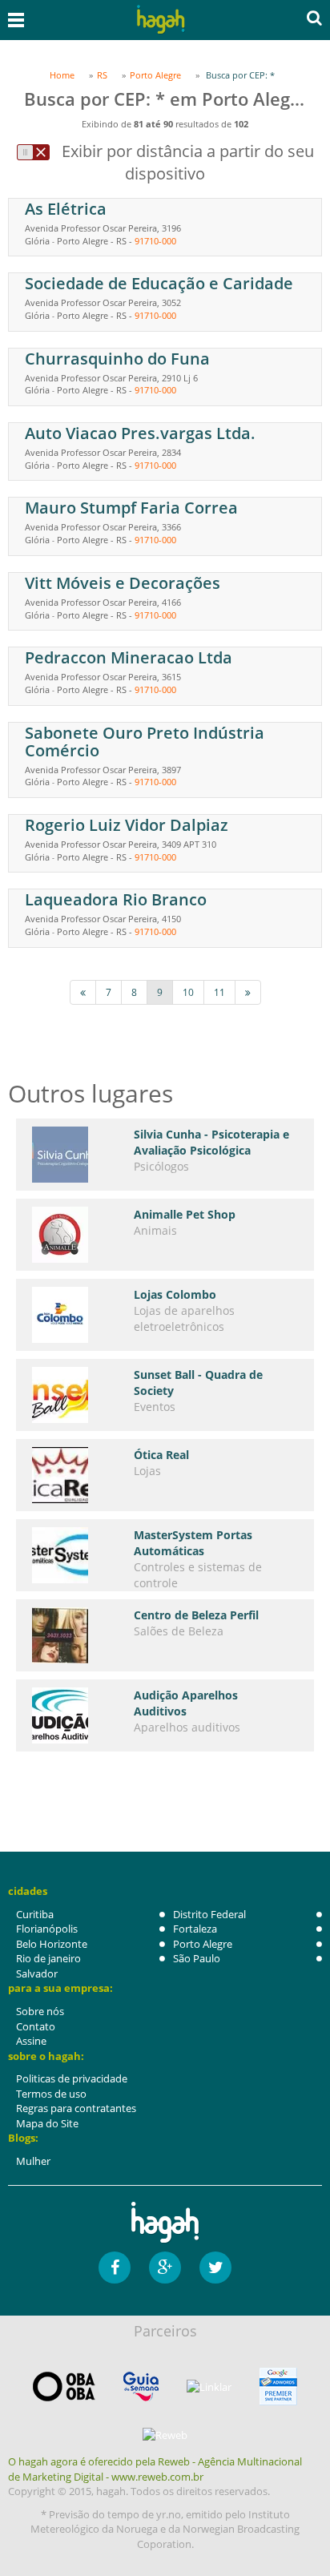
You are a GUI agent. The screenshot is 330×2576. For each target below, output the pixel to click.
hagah (161, 20)
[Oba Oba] (64, 2387)
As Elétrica (66, 209)
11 (219, 992)
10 (188, 992)
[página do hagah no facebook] (115, 2268)
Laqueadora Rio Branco (116, 899)
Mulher (33, 2161)
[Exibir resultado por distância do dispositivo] (33, 152)
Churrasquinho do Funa (117, 359)
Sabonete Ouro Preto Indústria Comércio (145, 742)
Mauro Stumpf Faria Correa (131, 508)
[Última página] (248, 992)
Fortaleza (195, 1929)
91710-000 (155, 241)
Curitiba (35, 1914)
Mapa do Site (47, 2123)
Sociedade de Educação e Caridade (159, 283)
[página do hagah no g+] (165, 2268)
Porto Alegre (203, 1944)
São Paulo (197, 1958)
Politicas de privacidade (72, 2078)
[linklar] (209, 2387)
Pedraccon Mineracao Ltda (129, 657)
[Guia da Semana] (141, 2387)
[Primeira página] (83, 992)
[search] (314, 18)
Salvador (37, 1973)
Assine (31, 2041)
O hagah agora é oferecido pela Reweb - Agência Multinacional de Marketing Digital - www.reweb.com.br (155, 2469)
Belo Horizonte (52, 1944)
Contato (36, 2026)
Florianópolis (47, 1929)
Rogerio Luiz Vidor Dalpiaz (127, 825)
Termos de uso (51, 2094)
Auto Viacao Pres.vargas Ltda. (140, 433)
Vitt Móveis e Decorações (123, 583)
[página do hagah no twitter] (215, 2268)
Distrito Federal (209, 1914)
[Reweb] (165, 2434)
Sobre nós (40, 2011)
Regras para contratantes (76, 2108)
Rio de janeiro (48, 1958)
